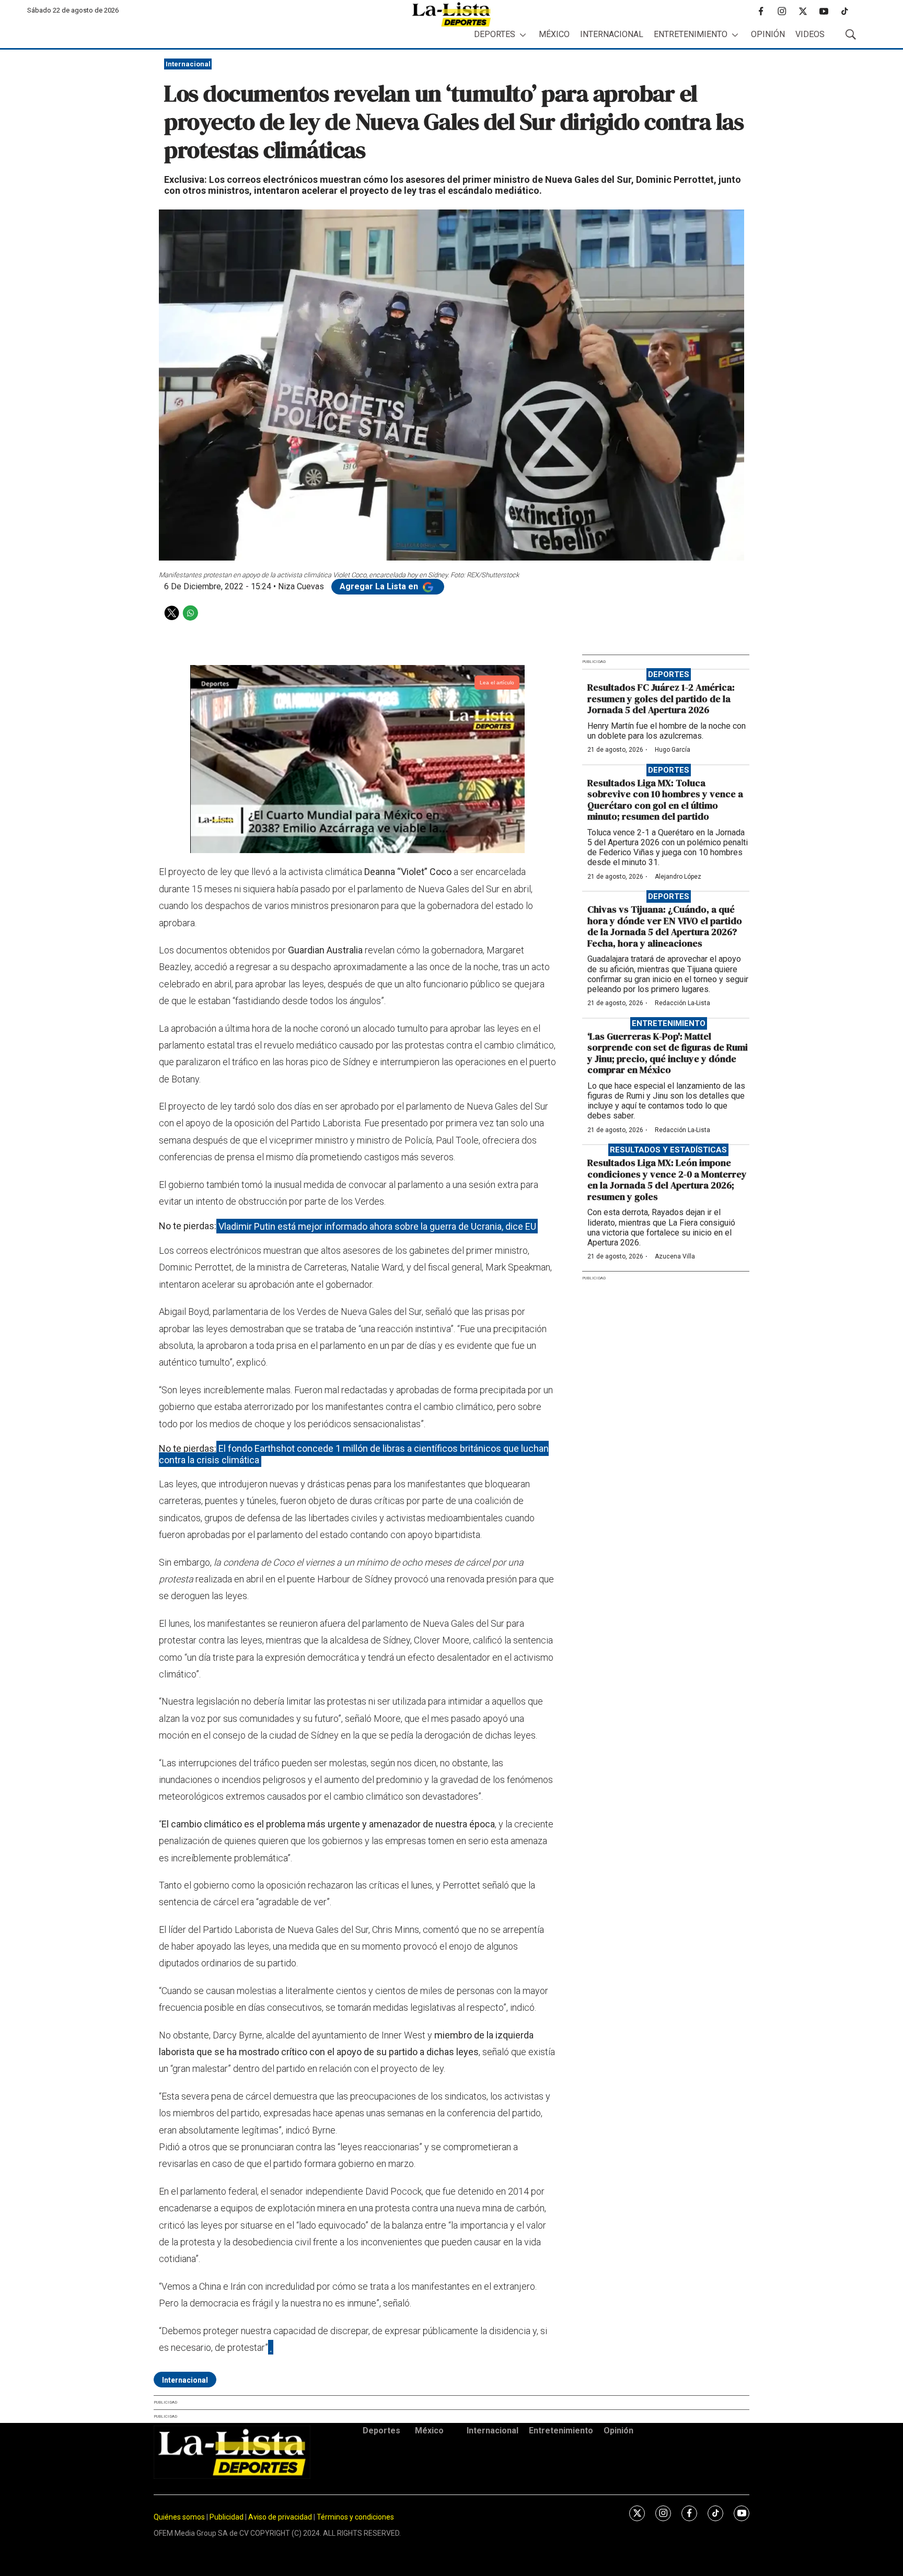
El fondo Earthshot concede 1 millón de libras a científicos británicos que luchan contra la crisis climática (354, 1454)
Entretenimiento (691, 34)
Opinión (768, 34)
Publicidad (227, 2517)
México (554, 34)
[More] (523, 35)
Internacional (612, 34)
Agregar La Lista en (380, 586)
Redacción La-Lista (682, 1003)
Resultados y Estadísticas (668, 1150)
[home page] (451, 14)
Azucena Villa (675, 1256)
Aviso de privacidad (280, 2517)
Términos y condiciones (355, 2517)
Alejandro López (678, 877)
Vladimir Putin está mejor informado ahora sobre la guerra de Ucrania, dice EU (377, 1226)
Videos (810, 34)
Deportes (495, 34)
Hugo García (673, 750)
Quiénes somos (179, 2517)
